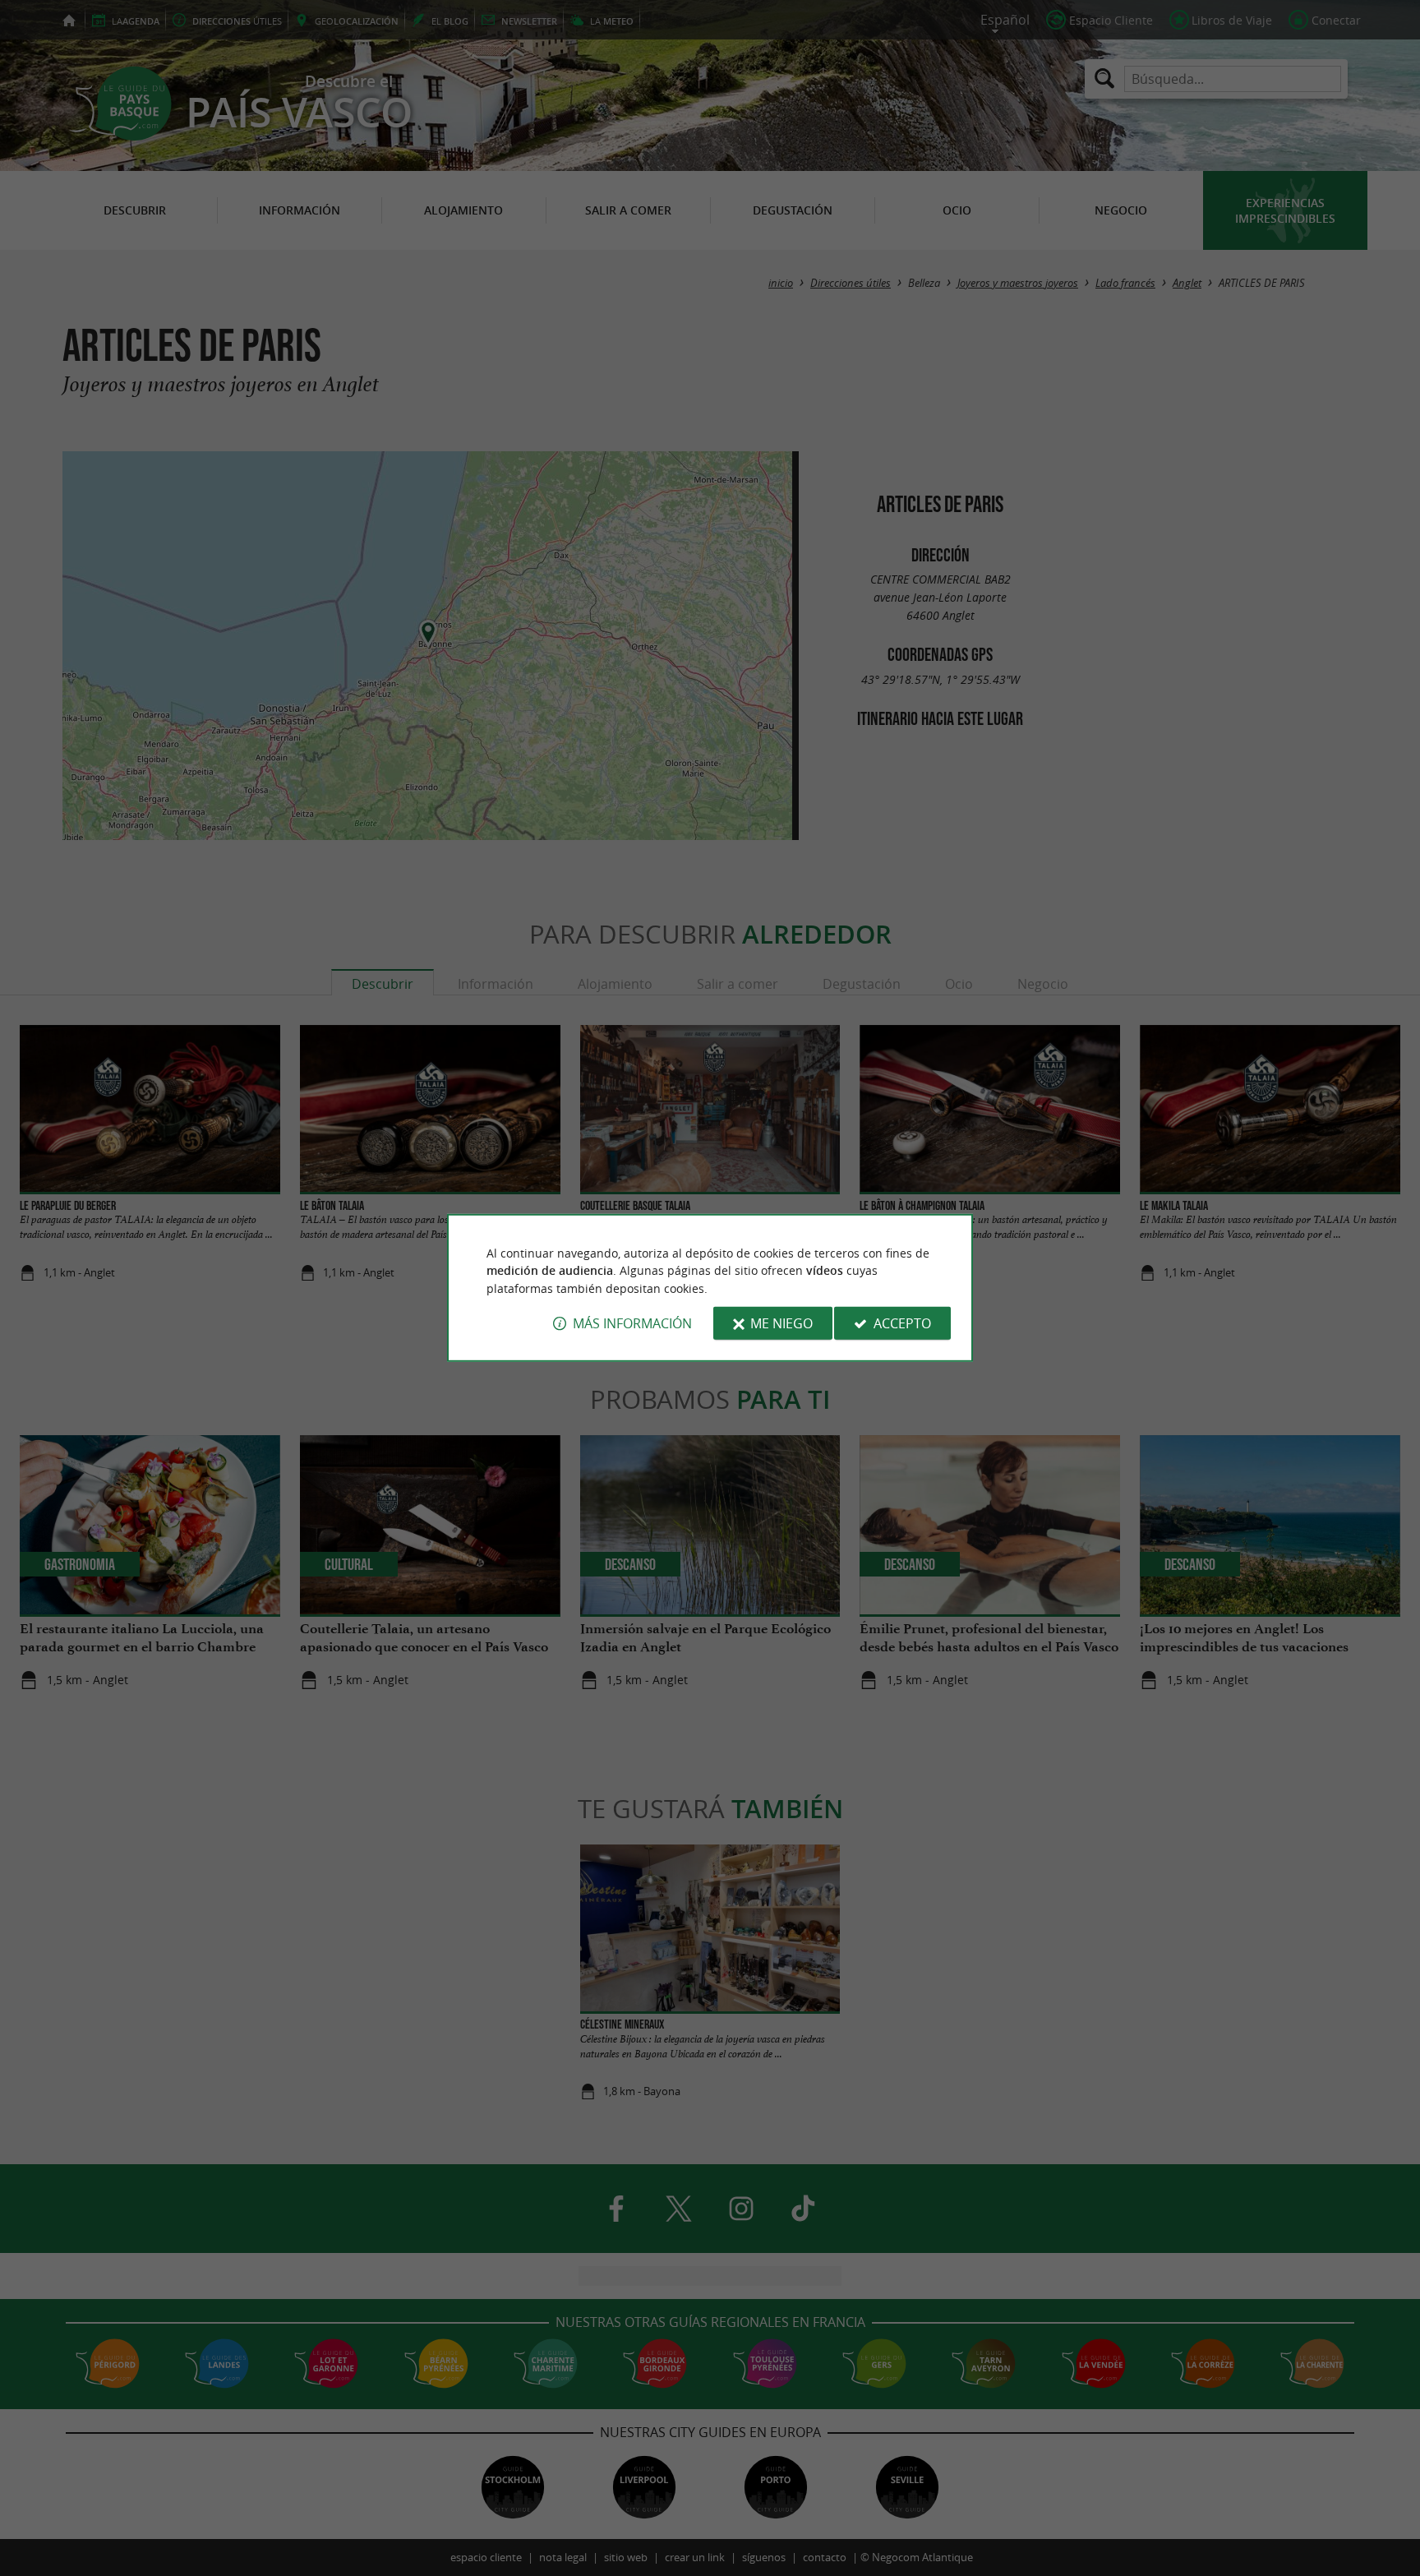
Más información (632, 1323)
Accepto (902, 1323)
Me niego (781, 1323)
